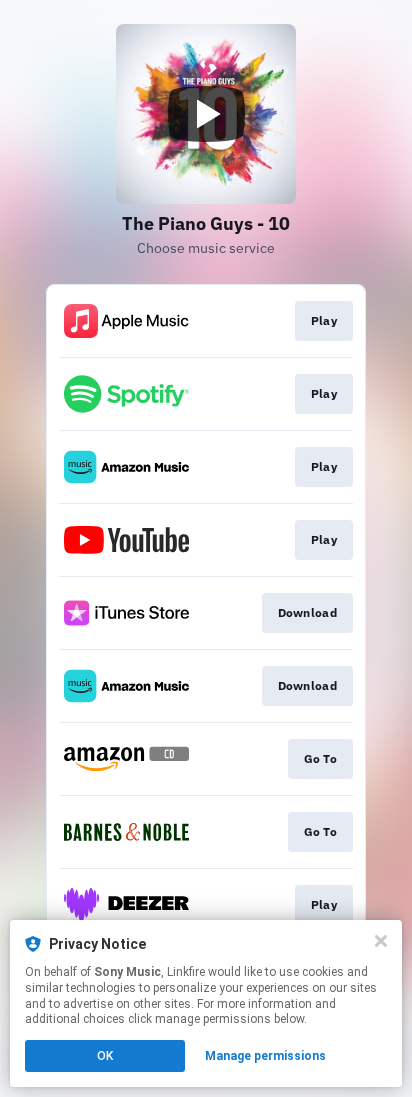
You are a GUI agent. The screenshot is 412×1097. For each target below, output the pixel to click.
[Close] (381, 941)
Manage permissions (265, 1056)
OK (105, 1056)
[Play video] (206, 114)
